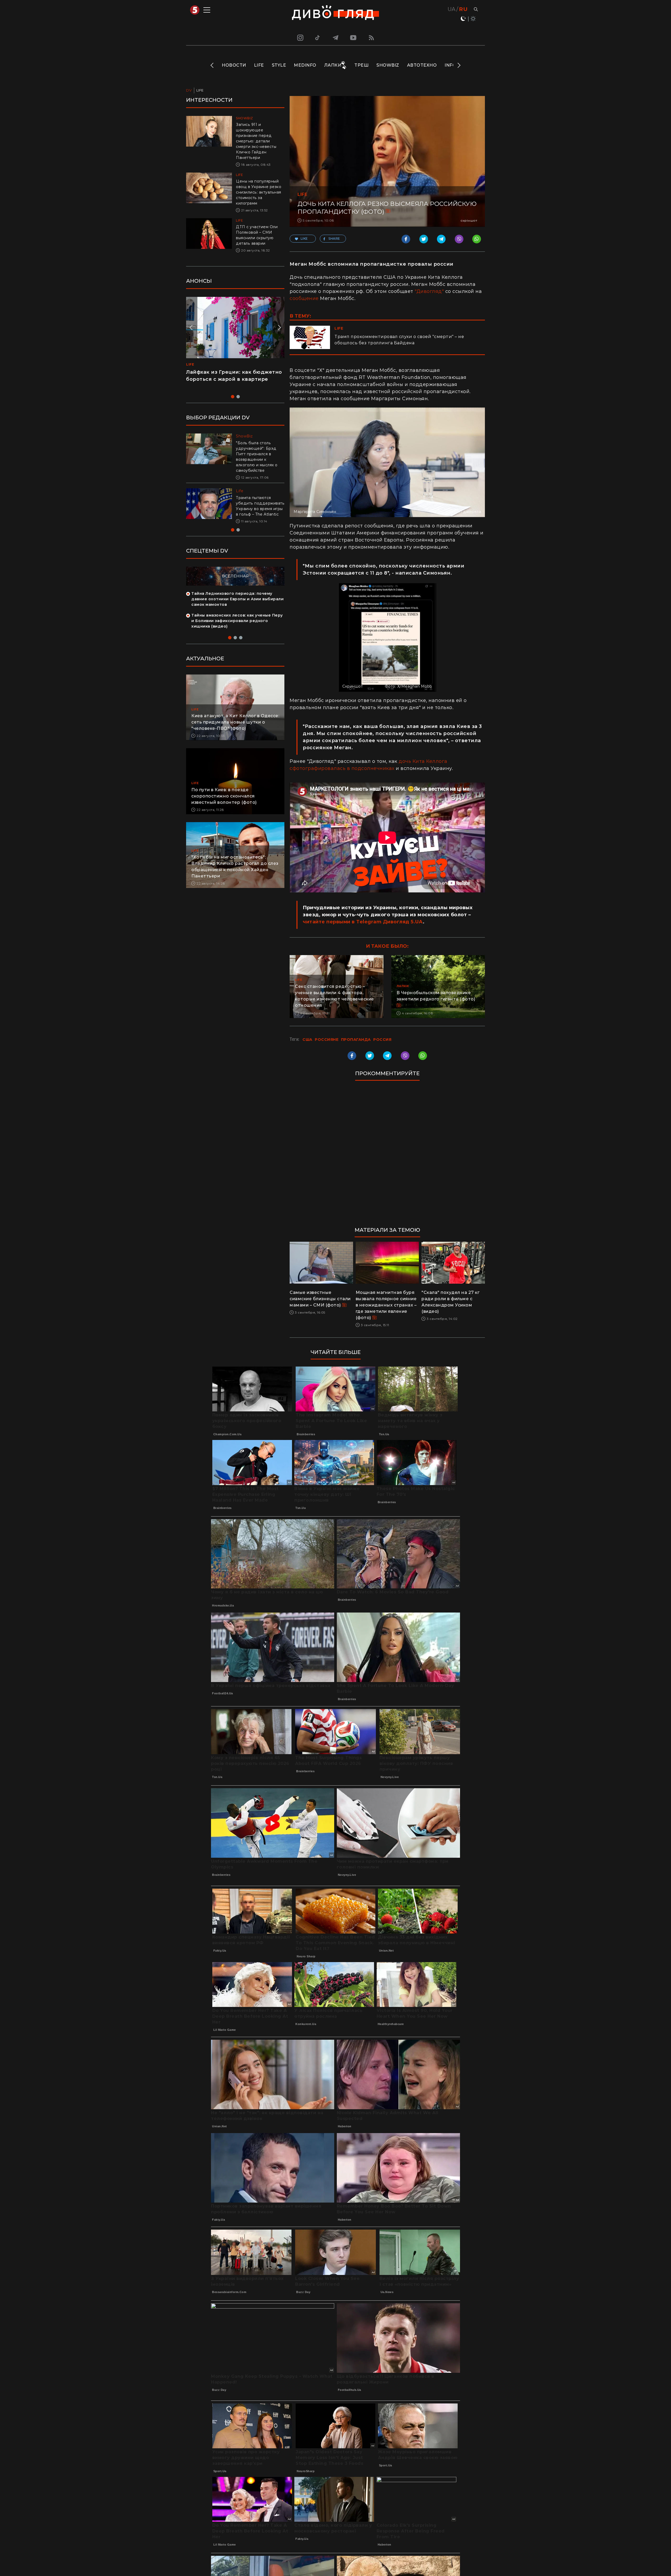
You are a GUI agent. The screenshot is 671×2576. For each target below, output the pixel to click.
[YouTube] (354, 38)
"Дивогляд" (429, 291)
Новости (234, 65)
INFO (450, 65)
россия (382, 1040)
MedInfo (305, 65)
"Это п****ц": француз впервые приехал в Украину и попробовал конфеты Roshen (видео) (232, 379)
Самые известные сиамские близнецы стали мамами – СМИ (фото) (320, 1299)
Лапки (333, 65)
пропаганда (356, 1040)
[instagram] (300, 38)
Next (459, 65)
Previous (212, 65)
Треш (361, 65)
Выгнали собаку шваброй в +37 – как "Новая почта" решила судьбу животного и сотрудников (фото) (258, 509)
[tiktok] (318, 38)
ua (452, 9)
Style (279, 65)
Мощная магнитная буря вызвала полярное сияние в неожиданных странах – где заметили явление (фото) (386, 1305)
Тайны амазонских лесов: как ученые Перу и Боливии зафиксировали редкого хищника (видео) (237, 626)
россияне (327, 1040)
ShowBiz (388, 65)
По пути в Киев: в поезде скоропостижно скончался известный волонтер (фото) (224, 802)
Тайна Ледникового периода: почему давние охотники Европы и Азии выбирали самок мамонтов (237, 604)
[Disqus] (387, 1156)
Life (259, 65)
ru (463, 9)
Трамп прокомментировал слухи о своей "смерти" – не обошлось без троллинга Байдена (399, 340)
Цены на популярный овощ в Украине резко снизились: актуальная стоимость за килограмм (259, 192)
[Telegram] (335, 38)
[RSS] (371, 38)
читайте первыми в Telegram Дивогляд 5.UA (363, 922)
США (307, 1040)
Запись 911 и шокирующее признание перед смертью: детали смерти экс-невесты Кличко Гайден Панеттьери (256, 141)
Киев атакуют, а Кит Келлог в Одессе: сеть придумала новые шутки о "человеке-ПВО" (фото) (235, 728)
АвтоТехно (422, 65)
